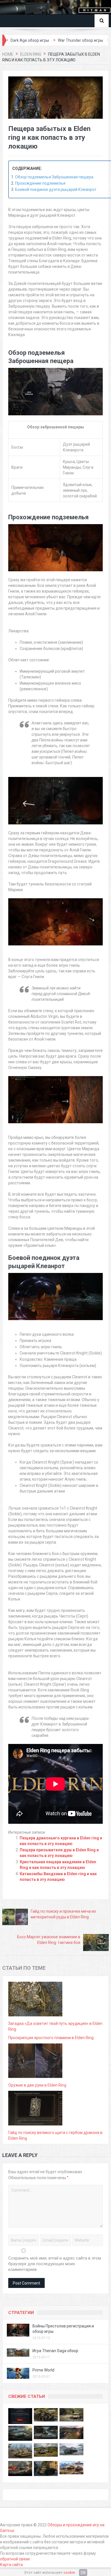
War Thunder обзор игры (43, 40)
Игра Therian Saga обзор (55, 2351)
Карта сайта (11, 2565)
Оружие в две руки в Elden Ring (37, 2085)
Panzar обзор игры (92, 40)
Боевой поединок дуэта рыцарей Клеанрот (56, 189)
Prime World (43, 2370)
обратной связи (15, 2559)
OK (83, 2573)
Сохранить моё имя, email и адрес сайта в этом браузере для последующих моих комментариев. (55, 2264)
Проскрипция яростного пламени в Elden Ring (51, 2038)
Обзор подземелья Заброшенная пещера (54, 177)
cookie (69, 2572)
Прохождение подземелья (40, 183)
